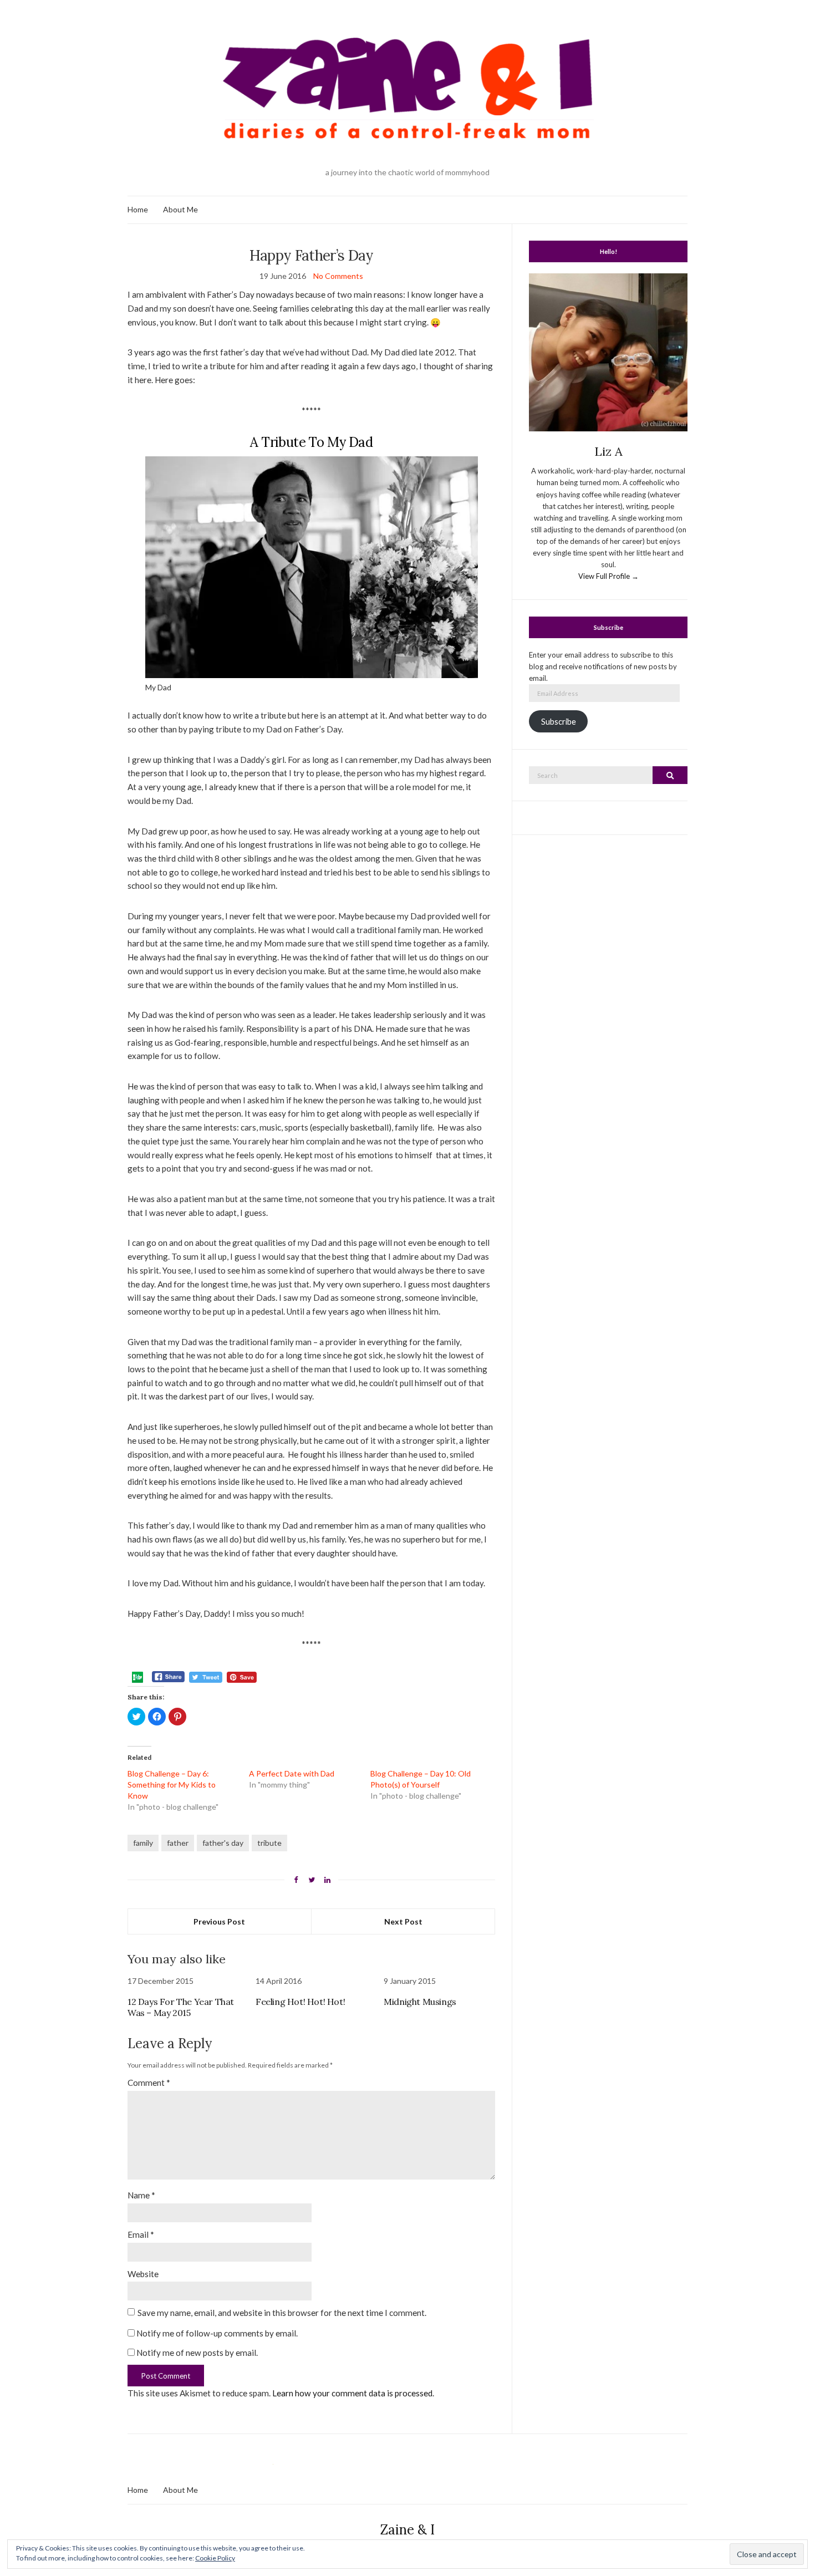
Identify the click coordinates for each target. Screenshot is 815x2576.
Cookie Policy (215, 2558)
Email (141, 2234)
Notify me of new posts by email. (197, 2353)
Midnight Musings (420, 2002)
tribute (269, 1843)
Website (143, 2274)
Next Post (403, 1921)
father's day (223, 1843)
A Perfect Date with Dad (292, 1773)
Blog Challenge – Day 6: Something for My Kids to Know (172, 1785)
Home (138, 209)
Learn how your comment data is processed (352, 2393)
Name (141, 2195)
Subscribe (559, 722)
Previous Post (219, 1921)
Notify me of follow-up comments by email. (217, 2333)
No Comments (338, 276)
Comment (149, 2083)
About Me (180, 209)
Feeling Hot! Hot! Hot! (300, 2002)
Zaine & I (407, 2530)
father (178, 1843)
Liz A (608, 451)
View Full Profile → (608, 576)
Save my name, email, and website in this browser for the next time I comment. (282, 2313)
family (143, 1843)
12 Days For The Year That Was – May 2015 (181, 2007)
